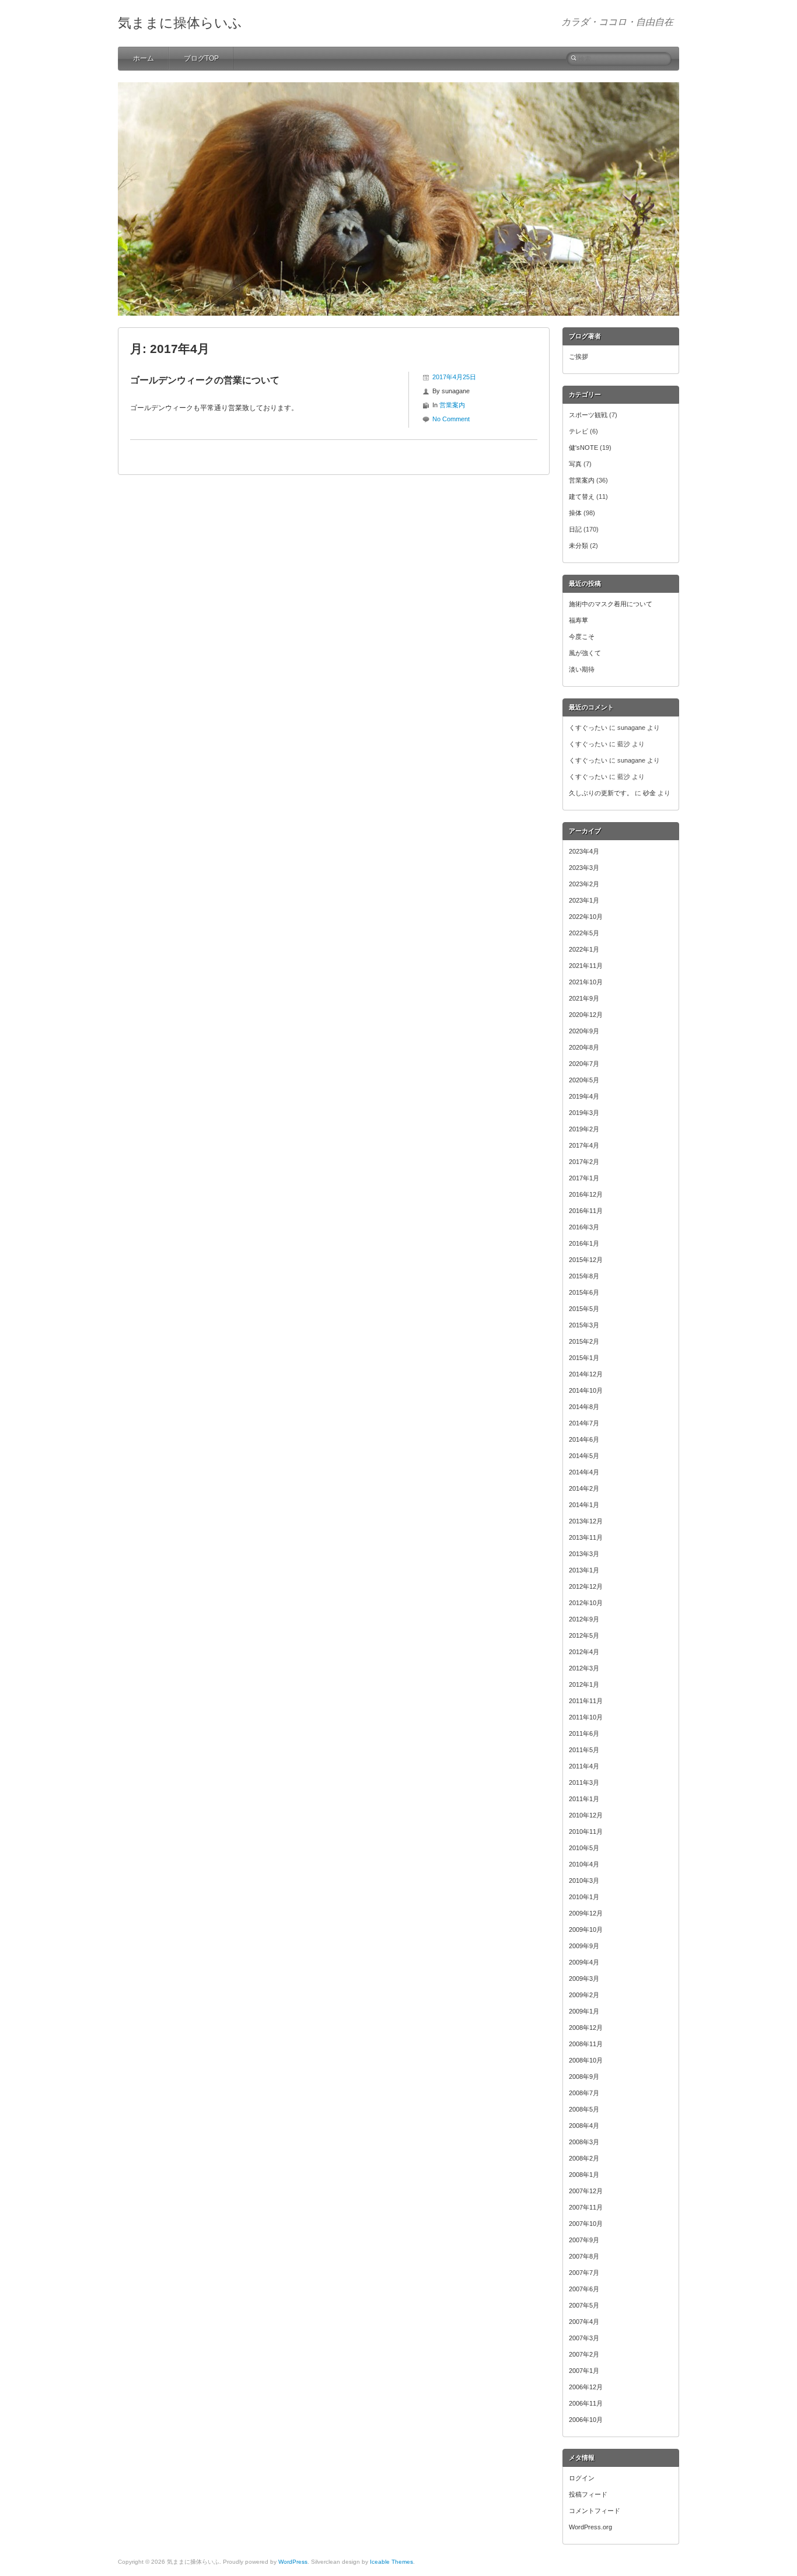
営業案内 (452, 405)
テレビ (578, 431)
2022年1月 (584, 949)
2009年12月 (586, 1913)
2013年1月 (584, 1570)
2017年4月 (584, 1145)
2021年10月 (586, 982)
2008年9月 (584, 2077)
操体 (575, 513)
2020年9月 (584, 1031)
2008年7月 (584, 2093)
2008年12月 (586, 2028)
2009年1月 (584, 2011)
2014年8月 (584, 1407)
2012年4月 (584, 1652)
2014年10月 (586, 1390)
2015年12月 (586, 1260)
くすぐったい (588, 728)
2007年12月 (586, 2191)
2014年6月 (584, 1439)
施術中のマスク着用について (611, 604)
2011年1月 (584, 1799)
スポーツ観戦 (588, 415)
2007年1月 (584, 2371)
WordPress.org (590, 2527)
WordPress (293, 2562)
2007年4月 (584, 2322)
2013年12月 (586, 1521)
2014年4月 (584, 1472)
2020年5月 (584, 1080)
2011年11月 (586, 1701)
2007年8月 (584, 2256)
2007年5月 (584, 2305)
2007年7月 (584, 2273)
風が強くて (585, 653)
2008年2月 (584, 2158)
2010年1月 (584, 1897)
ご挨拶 (578, 356)
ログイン (582, 2478)
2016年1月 (584, 1243)
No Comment (451, 419)
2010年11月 (586, 1831)
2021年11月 (586, 966)
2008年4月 (584, 2126)
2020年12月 (586, 1015)
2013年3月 (584, 1554)
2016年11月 (586, 1211)
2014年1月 (584, 1505)
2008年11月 (586, 2044)
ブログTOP (201, 58)
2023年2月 (584, 884)
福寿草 (578, 620)
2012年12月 (586, 1586)
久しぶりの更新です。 (601, 793)
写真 (575, 464)
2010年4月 (584, 1864)
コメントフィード (595, 2511)
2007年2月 (584, 2354)
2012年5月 (584, 1635)
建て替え (582, 497)
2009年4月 (584, 1962)
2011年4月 (584, 1766)
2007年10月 (586, 2224)
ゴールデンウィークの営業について (205, 380)
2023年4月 (584, 851)
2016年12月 (586, 1194)
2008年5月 (584, 2109)
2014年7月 (584, 1423)
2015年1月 (584, 1358)
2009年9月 (584, 1946)
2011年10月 (586, 1717)
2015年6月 (584, 1292)
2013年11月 (586, 1537)
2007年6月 (584, 2289)
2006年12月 (586, 2387)
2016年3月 (584, 1227)
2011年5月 (584, 1750)
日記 (575, 529)
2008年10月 (586, 2060)
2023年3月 (584, 868)
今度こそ (582, 637)
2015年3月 (584, 1325)
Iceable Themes (391, 2562)
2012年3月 (584, 1668)
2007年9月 (584, 2240)
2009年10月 (586, 1930)
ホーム (144, 58)
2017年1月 (584, 1178)
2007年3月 (584, 2338)
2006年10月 (586, 2420)
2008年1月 (584, 2175)
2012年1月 (584, 1684)
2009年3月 (584, 1979)
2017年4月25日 (454, 377)
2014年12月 (586, 1374)
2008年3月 (584, 2142)
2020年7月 (584, 1064)
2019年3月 (584, 1113)
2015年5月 (584, 1309)
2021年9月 (584, 998)
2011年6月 (584, 1733)
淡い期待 (582, 669)
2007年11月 (586, 2207)
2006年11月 (586, 2403)
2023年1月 (584, 900)
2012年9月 (584, 1619)
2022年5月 (584, 933)
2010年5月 (584, 1848)
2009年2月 (584, 1995)
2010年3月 (584, 1881)
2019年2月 (584, 1129)
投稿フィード (588, 2494)
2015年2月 (584, 1341)
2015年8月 (584, 1276)
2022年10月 (586, 917)
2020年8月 (584, 1047)
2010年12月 (586, 1815)
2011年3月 (584, 1782)
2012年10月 (586, 1603)
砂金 (649, 793)
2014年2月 (584, 1488)
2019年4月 (584, 1096)
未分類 (578, 546)
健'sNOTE (583, 448)
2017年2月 (584, 1162)
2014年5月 (584, 1456)
